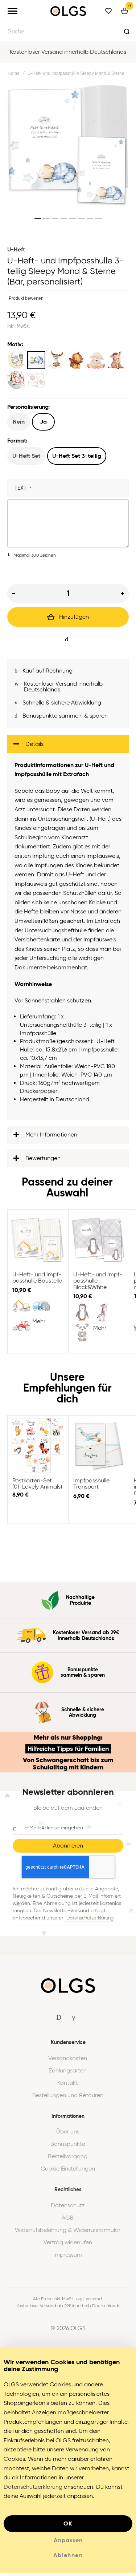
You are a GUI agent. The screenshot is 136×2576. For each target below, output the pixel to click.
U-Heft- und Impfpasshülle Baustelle (38, 1243)
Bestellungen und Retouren (68, 2099)
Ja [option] (43, 422)
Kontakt (68, 2086)
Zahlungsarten (68, 2074)
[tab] (68, 747)
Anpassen (68, 2544)
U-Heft (16, 249)
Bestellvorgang (68, 2160)
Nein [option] (19, 422)
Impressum (68, 2258)
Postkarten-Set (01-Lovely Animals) (38, 1449)
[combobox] (68, 31)
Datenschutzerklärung (90, 1921)
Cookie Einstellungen (68, 2172)
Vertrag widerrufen (68, 2246)
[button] (38, 218)
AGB (68, 2221)
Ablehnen (68, 2558)
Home (14, 73)
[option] (16, 360)
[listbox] (68, 371)
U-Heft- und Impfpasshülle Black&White (99, 1243)
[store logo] (68, 11)
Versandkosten (68, 2062)
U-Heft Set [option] (26, 456)
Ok (68, 2527)
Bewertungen (43, 1161)
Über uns (68, 2135)
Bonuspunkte (68, 2147)
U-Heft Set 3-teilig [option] (77, 456)
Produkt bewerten (26, 298)
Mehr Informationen (51, 1138)
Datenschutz (68, 2209)
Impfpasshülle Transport (99, 1449)
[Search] (127, 31)
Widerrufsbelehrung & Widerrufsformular (68, 2233)
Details (34, 747)
